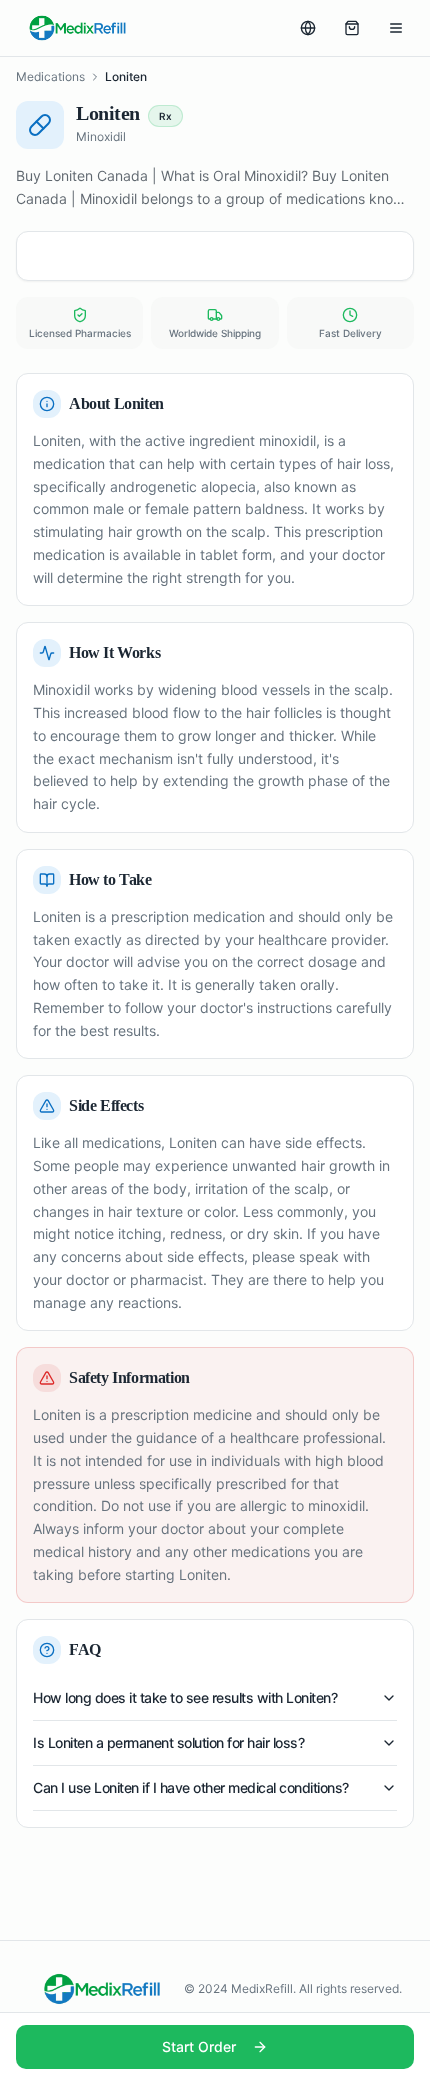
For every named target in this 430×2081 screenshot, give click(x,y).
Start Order (199, 2046)
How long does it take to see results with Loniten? (185, 1697)
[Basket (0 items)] (352, 28)
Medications (50, 76)
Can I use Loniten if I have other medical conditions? (191, 1787)
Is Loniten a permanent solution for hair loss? (168, 1742)
